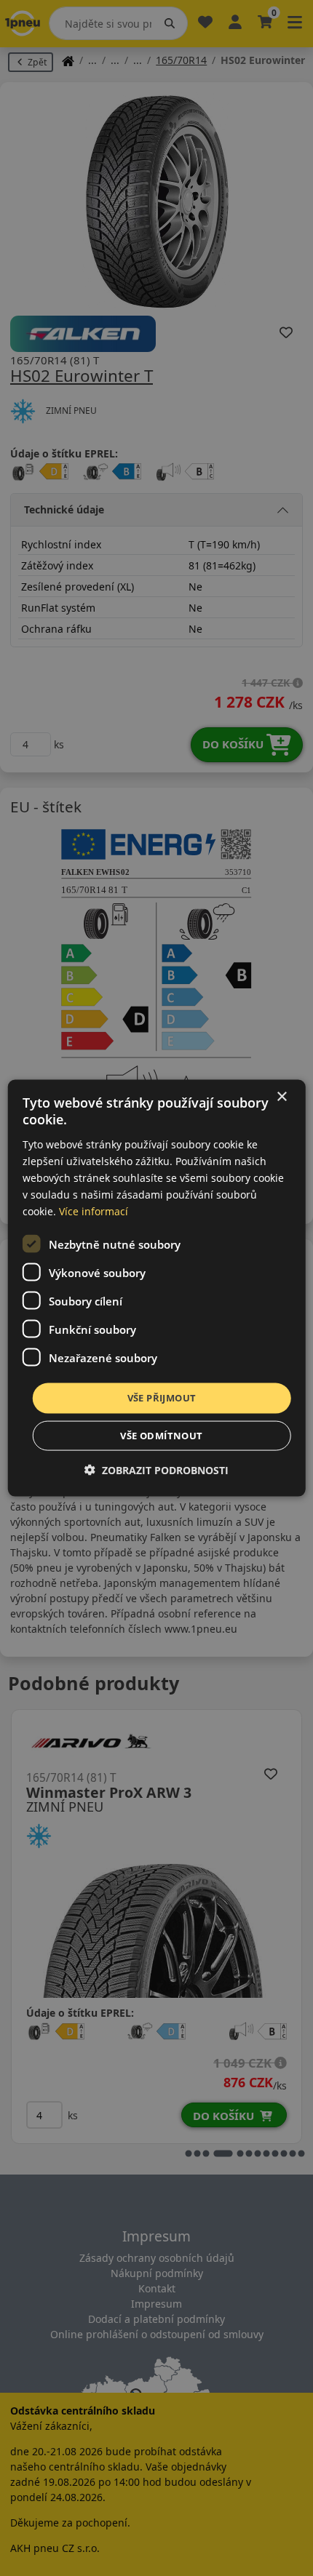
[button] (156, 1469)
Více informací (94, 1211)
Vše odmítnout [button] (161, 1435)
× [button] (281, 1097)
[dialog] (157, 1288)
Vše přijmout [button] (162, 1398)
